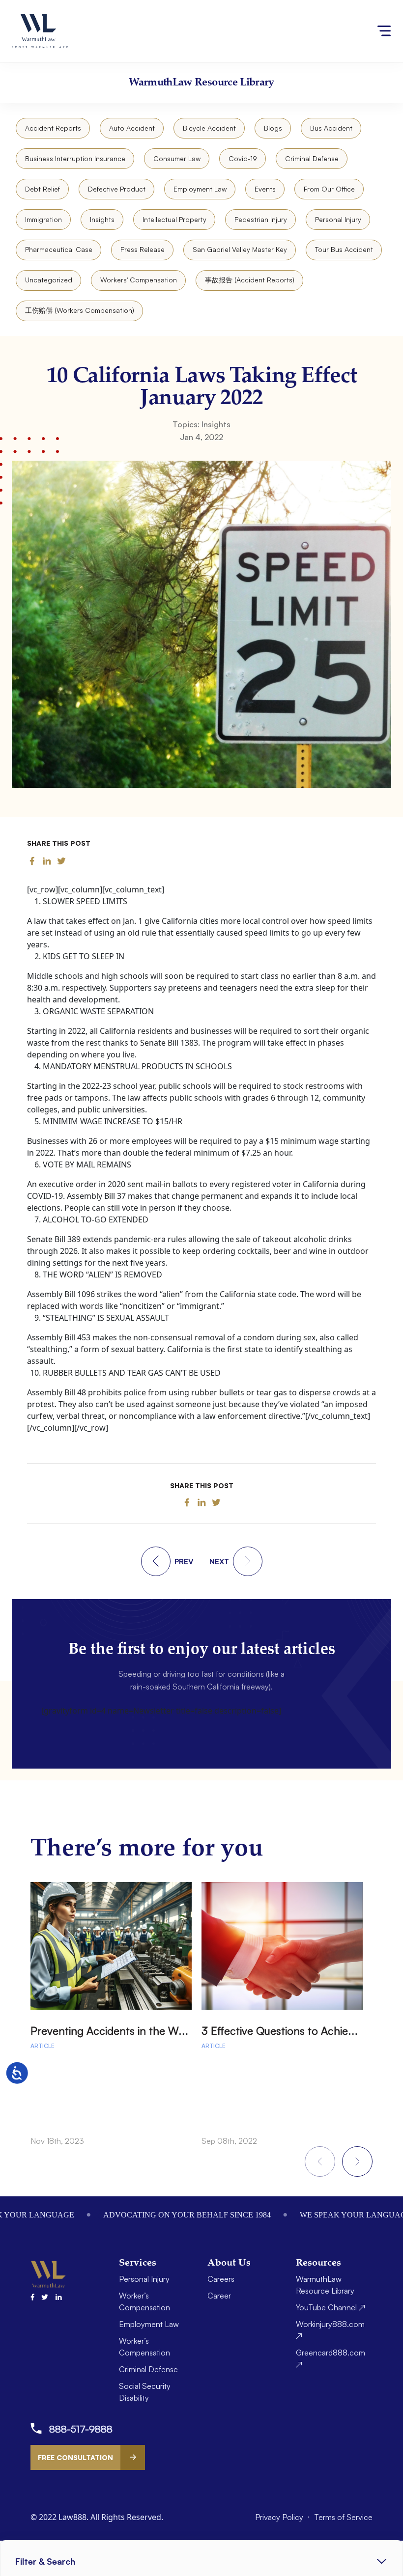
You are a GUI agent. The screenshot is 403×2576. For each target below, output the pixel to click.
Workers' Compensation (139, 280)
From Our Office (329, 189)
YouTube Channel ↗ (331, 2307)
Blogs (273, 128)
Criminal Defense (312, 158)
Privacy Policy (280, 2517)
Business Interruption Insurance (75, 158)
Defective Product (117, 189)
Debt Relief (43, 189)
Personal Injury (338, 219)
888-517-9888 (81, 2429)
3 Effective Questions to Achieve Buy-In (297, 2031)
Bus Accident (331, 128)
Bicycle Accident (209, 128)
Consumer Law (177, 158)
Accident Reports (53, 128)
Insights (102, 219)
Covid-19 (243, 158)
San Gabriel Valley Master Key (240, 249)
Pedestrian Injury (261, 219)
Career (219, 2296)
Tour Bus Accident (344, 249)
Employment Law (200, 189)
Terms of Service (343, 2517)
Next (357, 2161)
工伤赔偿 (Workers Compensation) (80, 310)
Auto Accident (132, 128)
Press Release (143, 249)
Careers (221, 2279)
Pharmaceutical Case (59, 249)
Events (265, 189)
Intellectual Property (174, 219)
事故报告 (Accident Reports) (250, 280)
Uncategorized (49, 280)
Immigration (43, 219)
